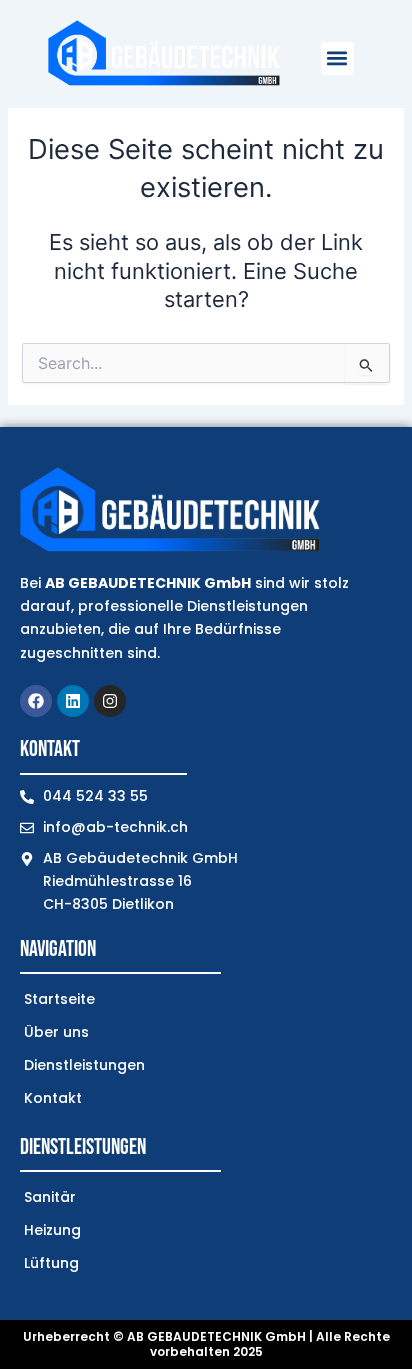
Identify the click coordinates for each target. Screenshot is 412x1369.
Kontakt (53, 1098)
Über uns (56, 1032)
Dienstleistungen (84, 1065)
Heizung (52, 1230)
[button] (337, 58)
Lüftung (51, 1263)
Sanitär (50, 1197)
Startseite (59, 999)
